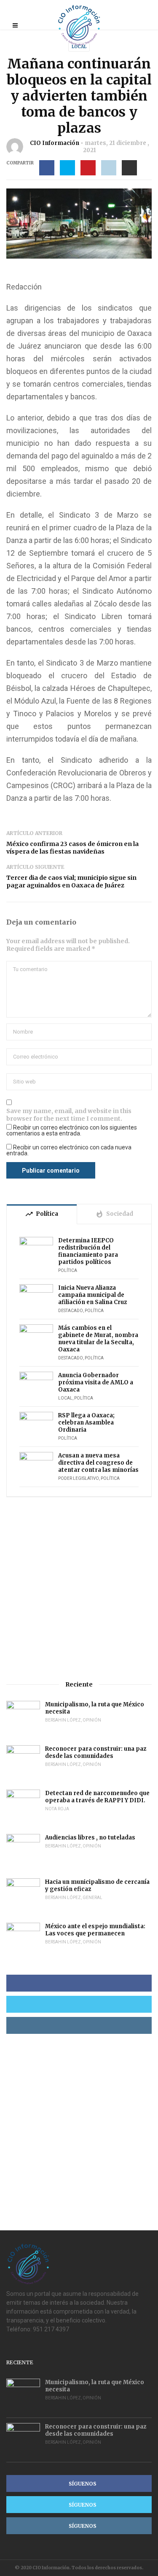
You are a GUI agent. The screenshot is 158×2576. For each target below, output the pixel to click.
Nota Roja (57, 1809)
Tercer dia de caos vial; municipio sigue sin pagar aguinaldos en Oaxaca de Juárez (71, 881)
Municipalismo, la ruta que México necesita (95, 1708)
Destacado (71, 1311)
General (92, 1898)
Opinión (92, 1720)
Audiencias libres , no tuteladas (90, 1838)
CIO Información (55, 143)
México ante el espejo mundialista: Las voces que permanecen (95, 1930)
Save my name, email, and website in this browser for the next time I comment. (69, 1115)
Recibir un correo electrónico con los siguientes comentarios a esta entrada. (72, 1130)
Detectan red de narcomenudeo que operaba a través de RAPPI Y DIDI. (97, 1797)
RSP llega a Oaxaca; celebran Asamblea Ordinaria (86, 1423)
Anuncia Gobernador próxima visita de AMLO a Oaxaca (96, 1382)
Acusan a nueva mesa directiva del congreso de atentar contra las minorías (98, 1463)
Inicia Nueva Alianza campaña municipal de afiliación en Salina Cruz (92, 1295)
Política (68, 1270)
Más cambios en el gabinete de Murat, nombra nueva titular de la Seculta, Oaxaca (98, 1339)
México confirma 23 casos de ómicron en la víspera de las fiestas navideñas (72, 848)
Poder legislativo (79, 1478)
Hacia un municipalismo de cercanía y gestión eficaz (97, 1886)
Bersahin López (63, 1720)
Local (79, 47)
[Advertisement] (79, 1589)
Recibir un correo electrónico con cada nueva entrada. (69, 1150)
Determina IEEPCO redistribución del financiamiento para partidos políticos (88, 1251)
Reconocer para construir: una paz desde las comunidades (96, 1752)
